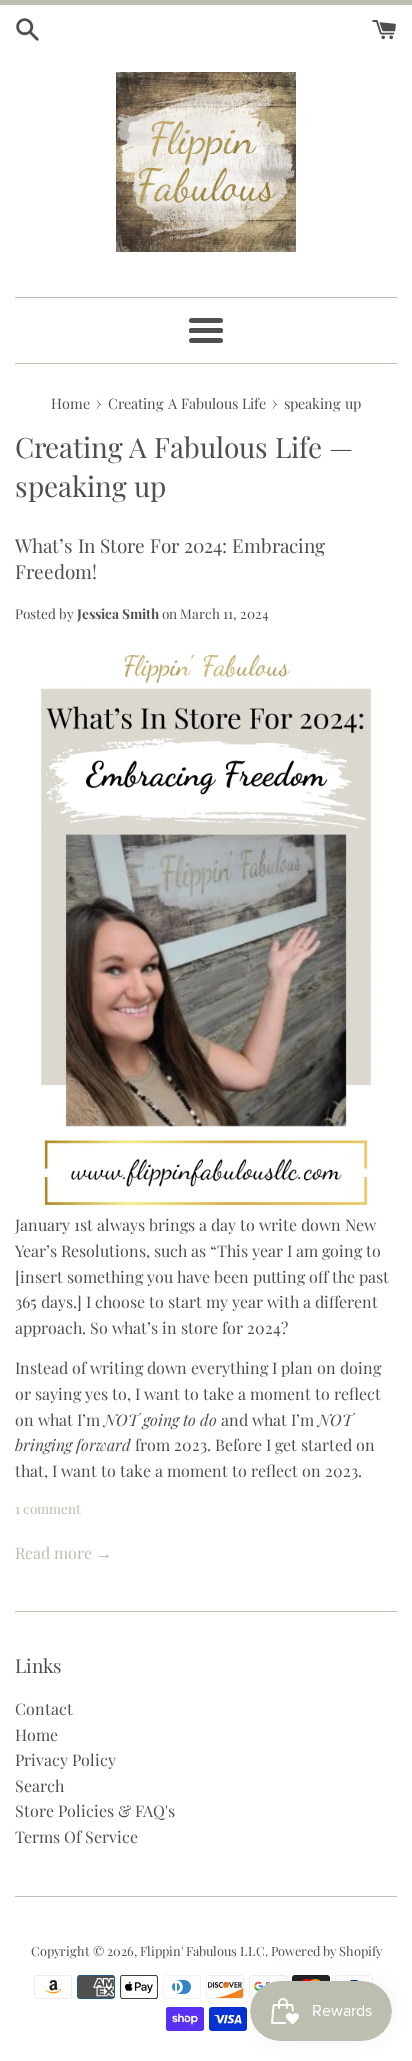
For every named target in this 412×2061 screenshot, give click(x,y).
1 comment (48, 1508)
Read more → (63, 1552)
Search (39, 1785)
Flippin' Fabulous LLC (202, 1950)
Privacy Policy (65, 1759)
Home (36, 1734)
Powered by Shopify (326, 1950)
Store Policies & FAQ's (95, 1810)
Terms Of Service (76, 1836)
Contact (44, 1708)
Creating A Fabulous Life (168, 446)
